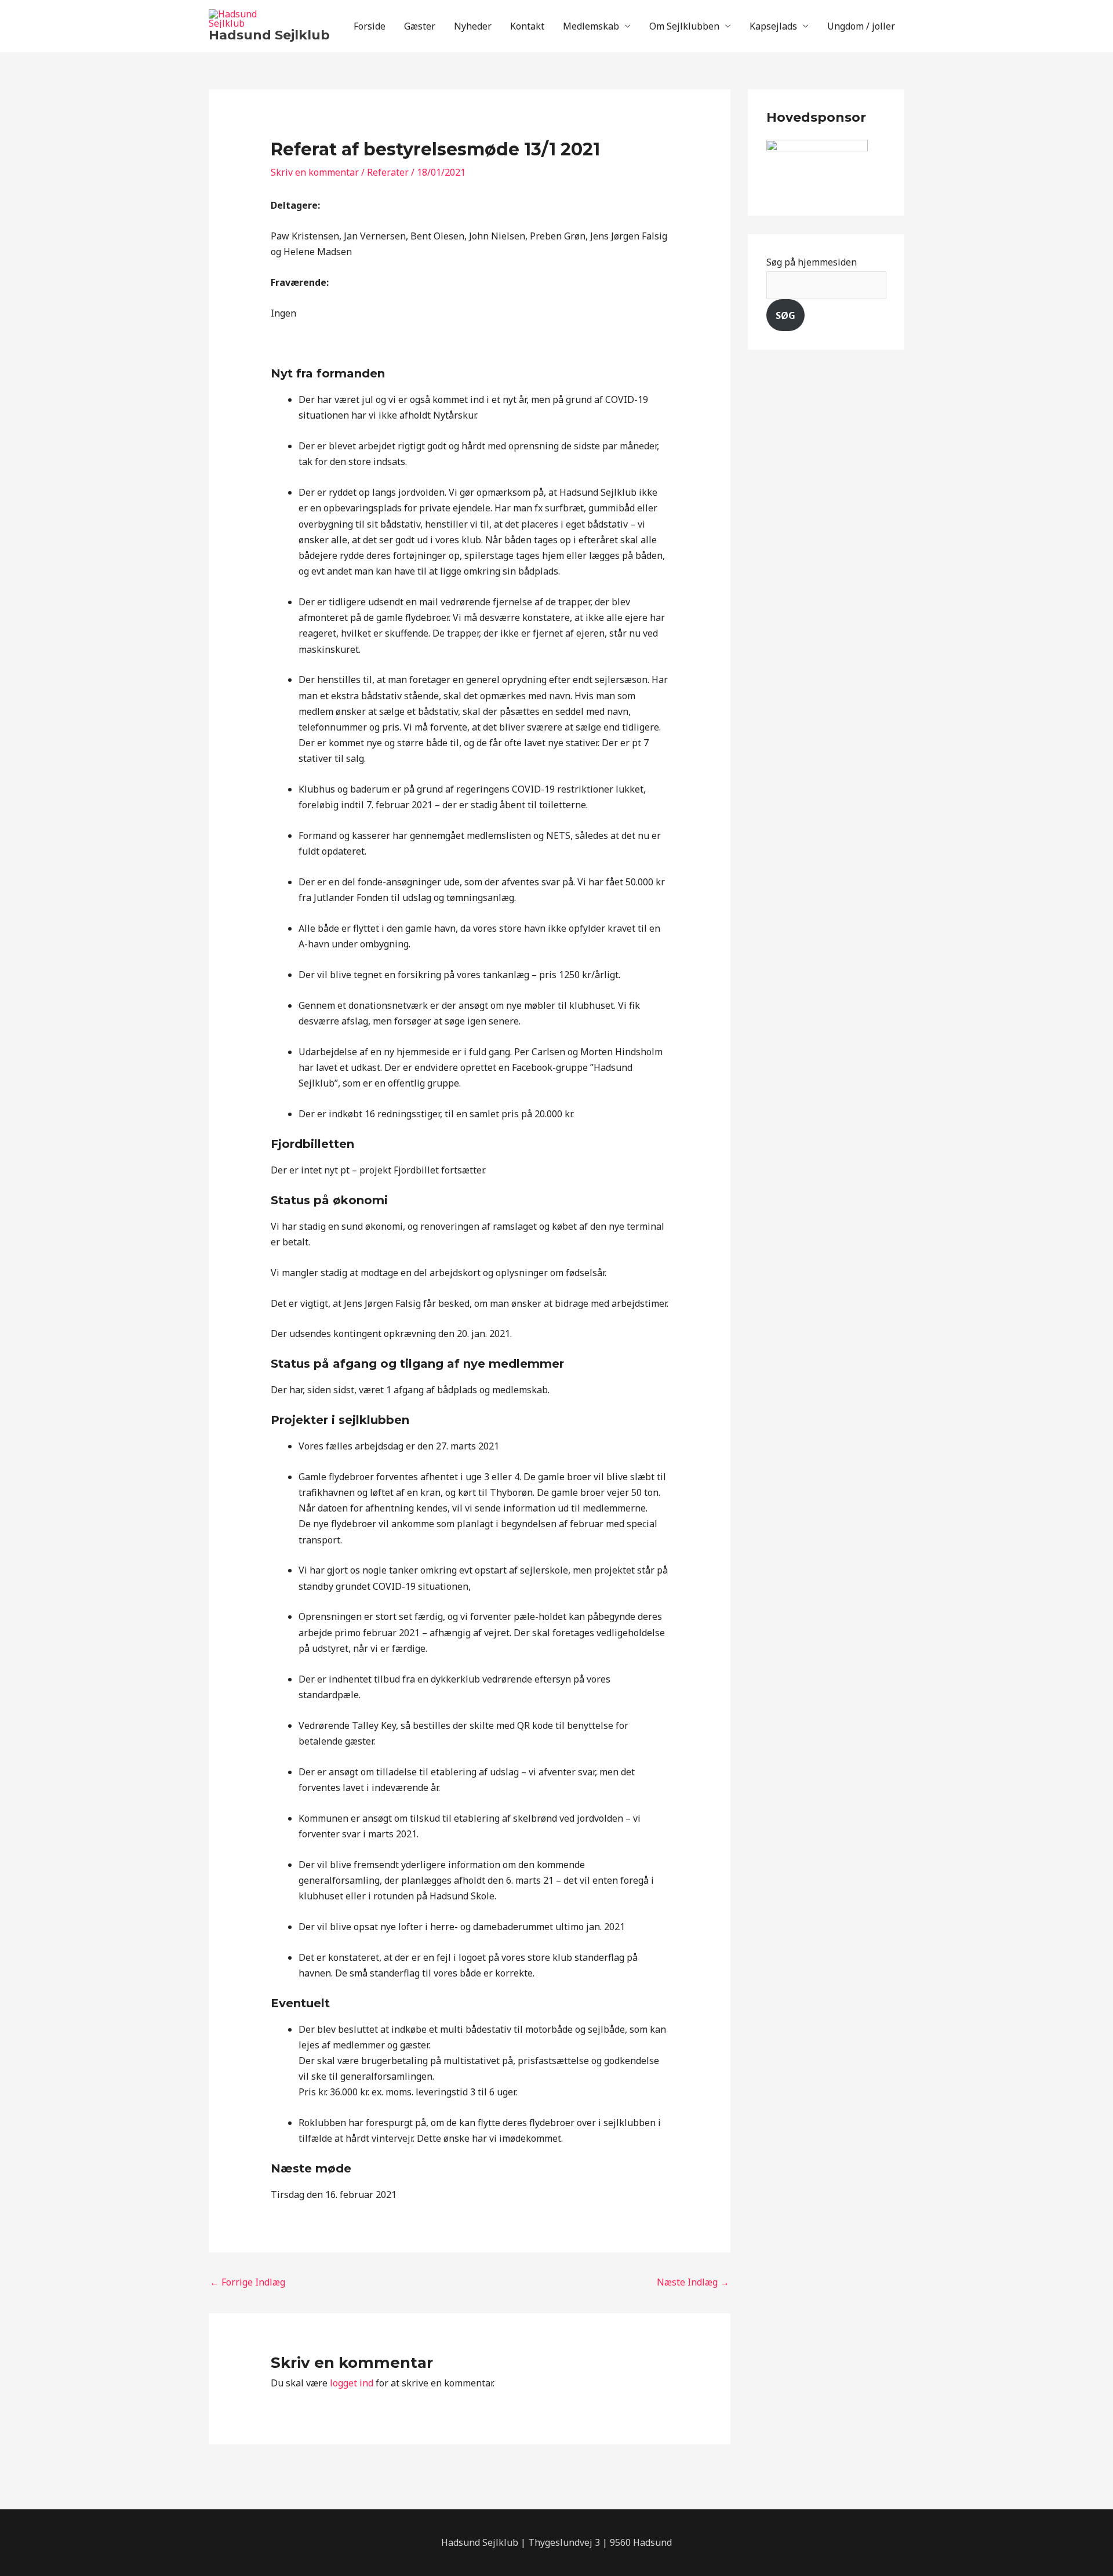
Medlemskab (591, 26)
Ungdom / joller (861, 26)
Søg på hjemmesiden (812, 262)
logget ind (352, 2383)
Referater (388, 172)
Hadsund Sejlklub (269, 35)
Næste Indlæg (693, 2282)
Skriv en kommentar (315, 172)
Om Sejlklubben (684, 26)
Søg (785, 315)
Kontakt (527, 26)
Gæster (420, 26)
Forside (370, 26)
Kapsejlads (773, 26)
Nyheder (473, 26)
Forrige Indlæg (248, 2282)
